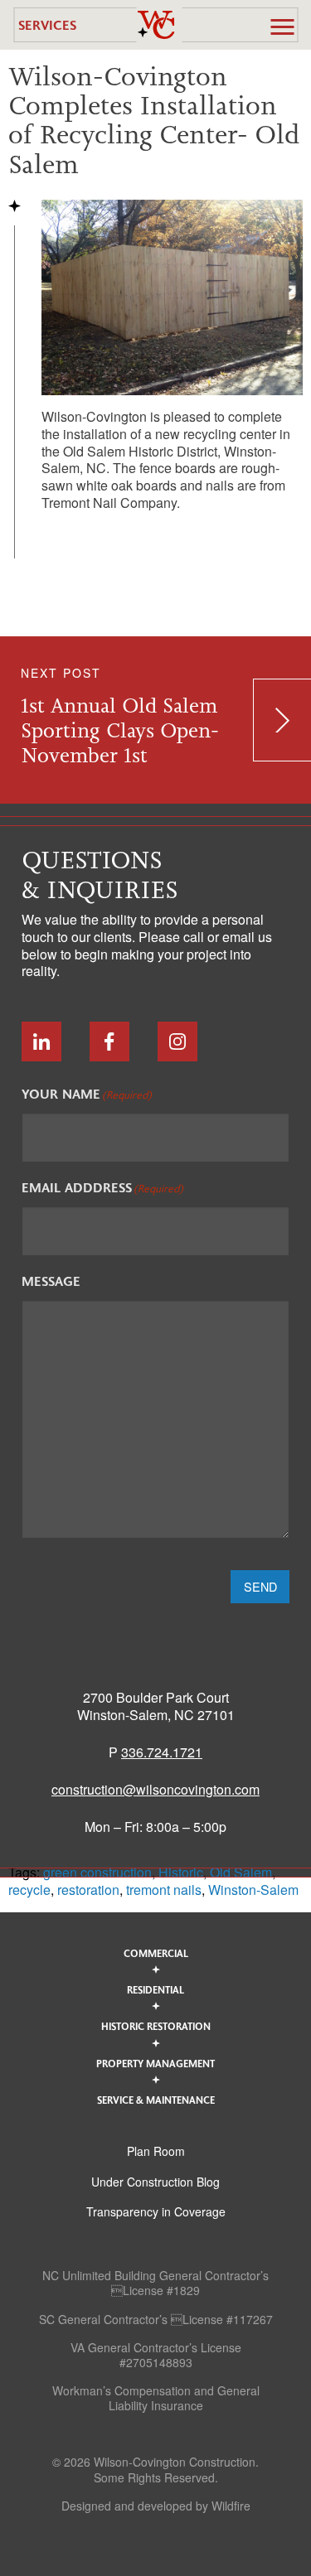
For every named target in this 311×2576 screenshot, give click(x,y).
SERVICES (47, 24)
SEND (260, 1586)
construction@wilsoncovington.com (155, 1789)
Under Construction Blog (155, 2182)
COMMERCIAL (156, 1953)
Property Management (155, 2063)
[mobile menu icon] (282, 27)
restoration (88, 1890)
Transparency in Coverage (156, 2211)
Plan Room (156, 2151)
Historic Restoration (156, 2026)
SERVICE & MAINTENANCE (156, 2100)
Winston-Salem (253, 1890)
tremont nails (164, 1890)
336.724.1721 (162, 1752)
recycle (29, 1890)
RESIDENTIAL (155, 1989)
